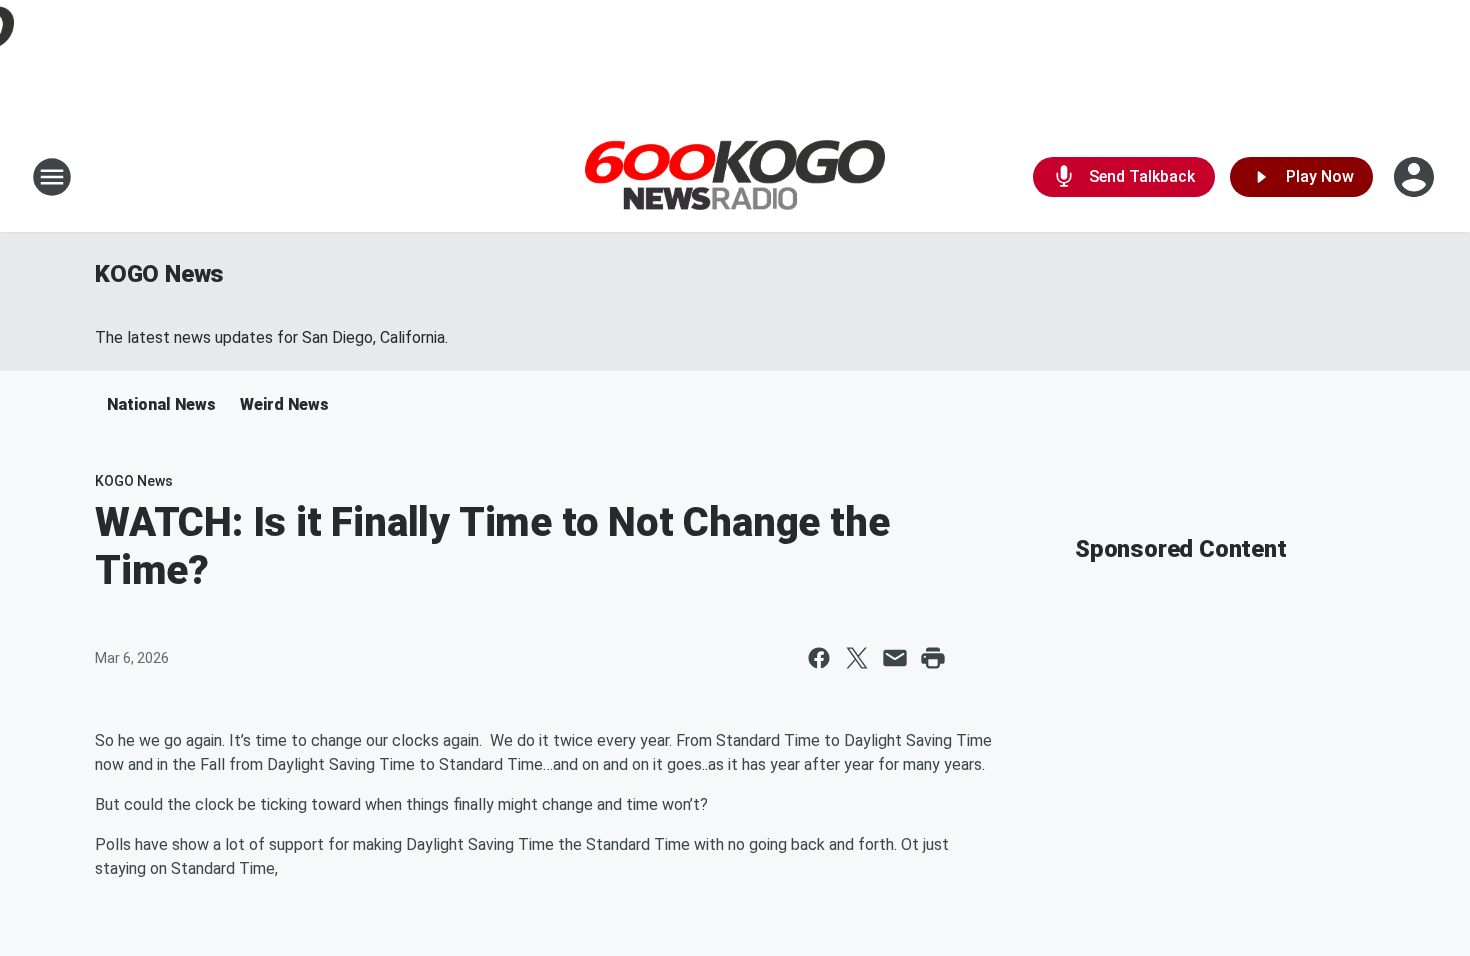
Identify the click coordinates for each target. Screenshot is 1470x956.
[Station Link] (735, 177)
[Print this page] (933, 658)
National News (161, 404)
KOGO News (159, 274)
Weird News (284, 404)
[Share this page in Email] (895, 658)
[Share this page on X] (857, 658)
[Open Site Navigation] (52, 177)
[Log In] (1416, 177)
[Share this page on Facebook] (819, 658)
